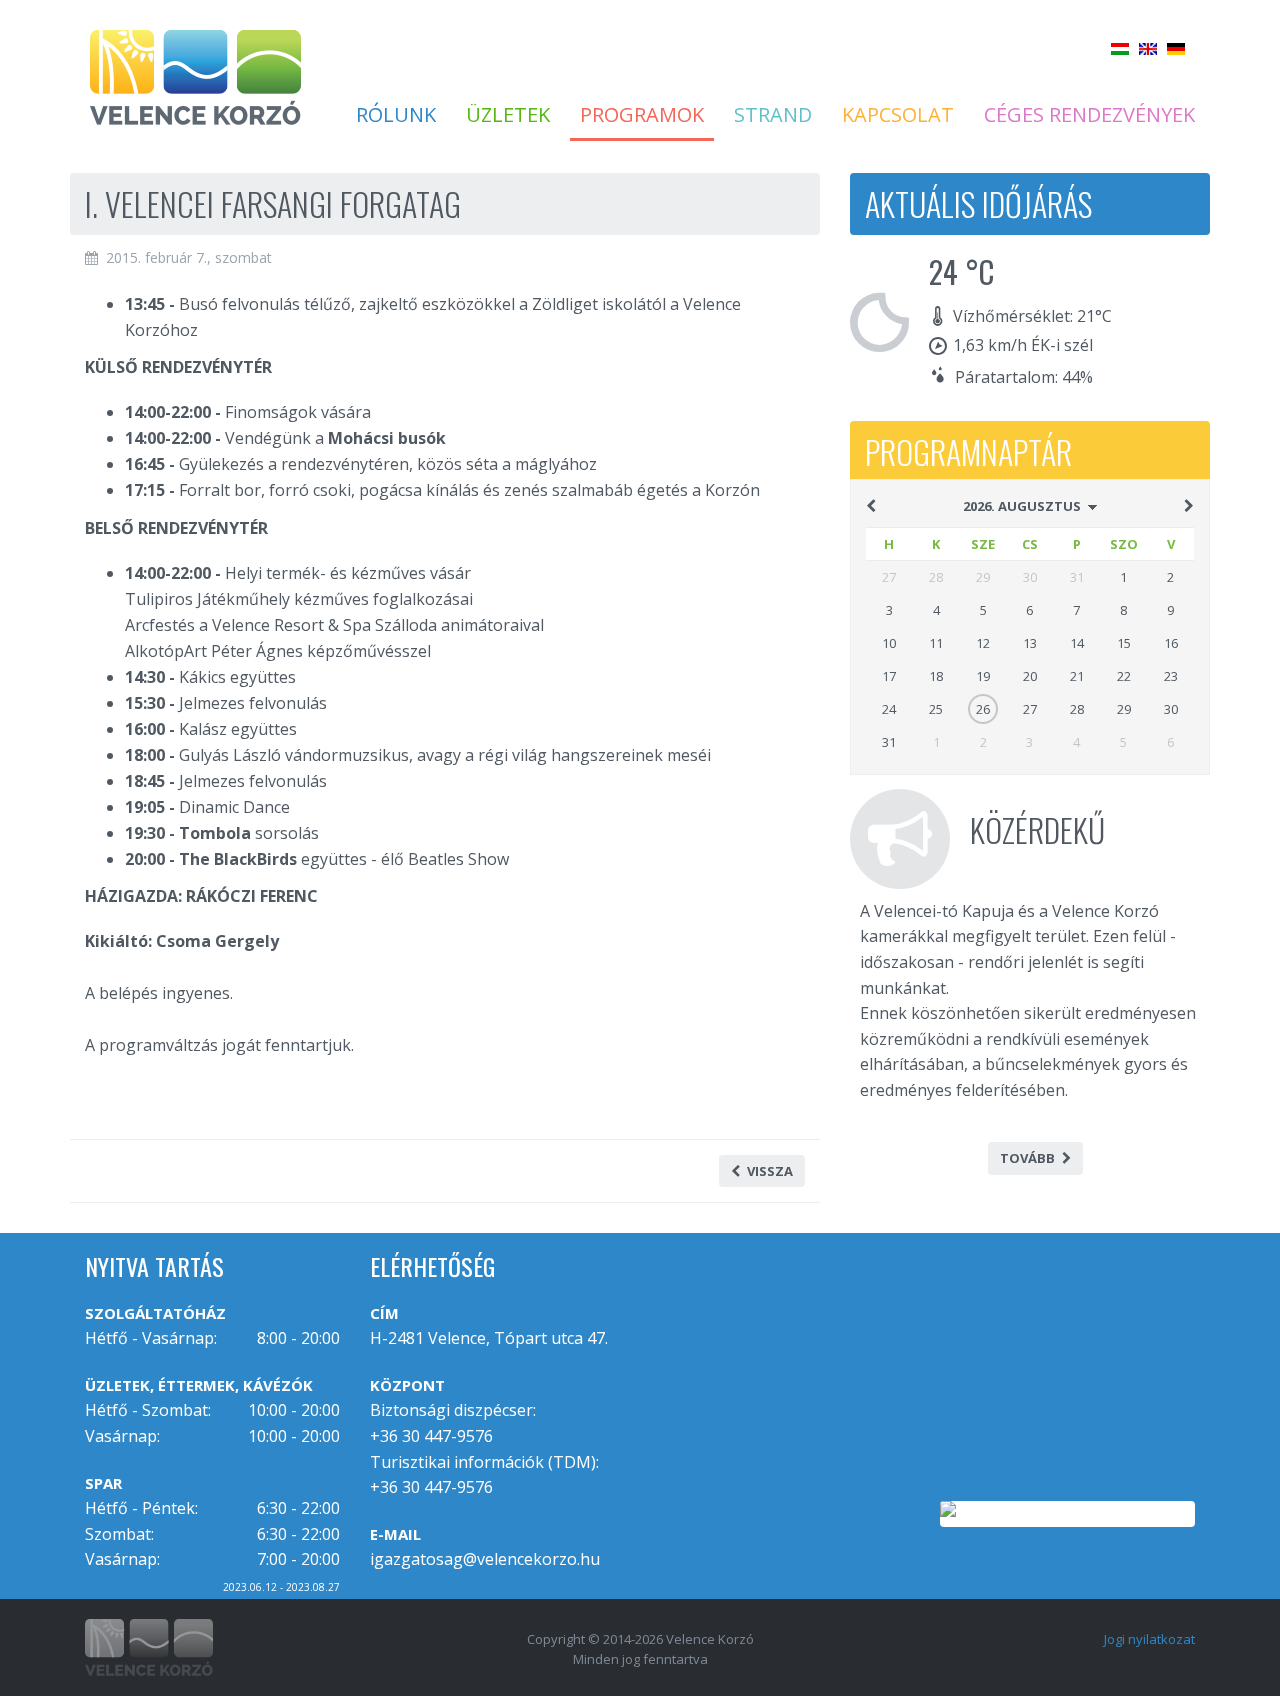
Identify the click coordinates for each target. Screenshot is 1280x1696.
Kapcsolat (898, 115)
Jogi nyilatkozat (1149, 1639)
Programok (642, 115)
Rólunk (396, 115)
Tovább (1027, 1158)
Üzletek (508, 115)
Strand (773, 115)
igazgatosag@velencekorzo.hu (485, 1559)
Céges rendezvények (1089, 115)
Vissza (770, 1171)
